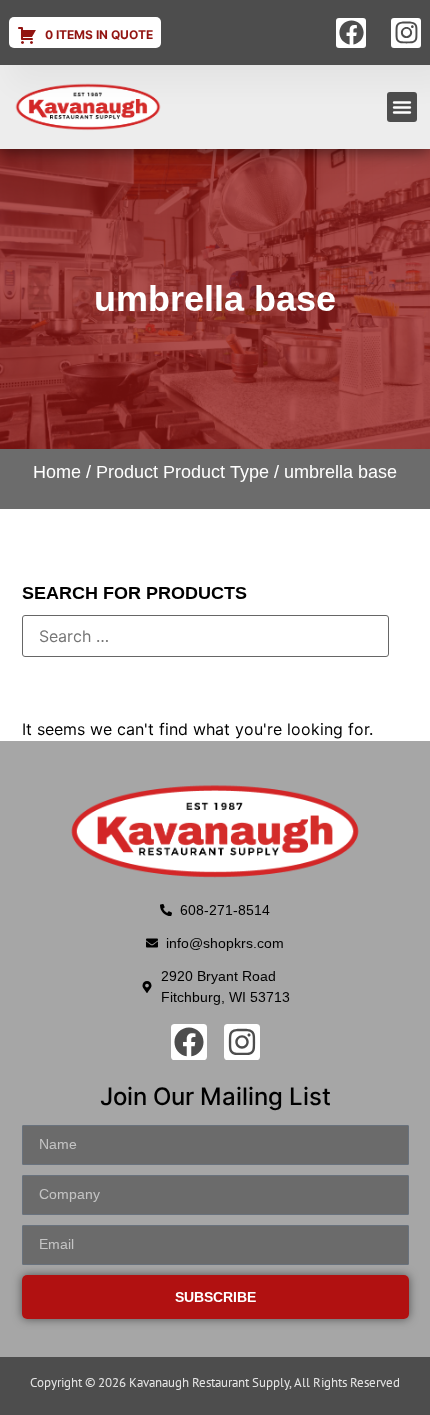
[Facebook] (351, 33)
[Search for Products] (205, 636)
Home (57, 472)
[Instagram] (406, 33)
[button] (402, 107)
